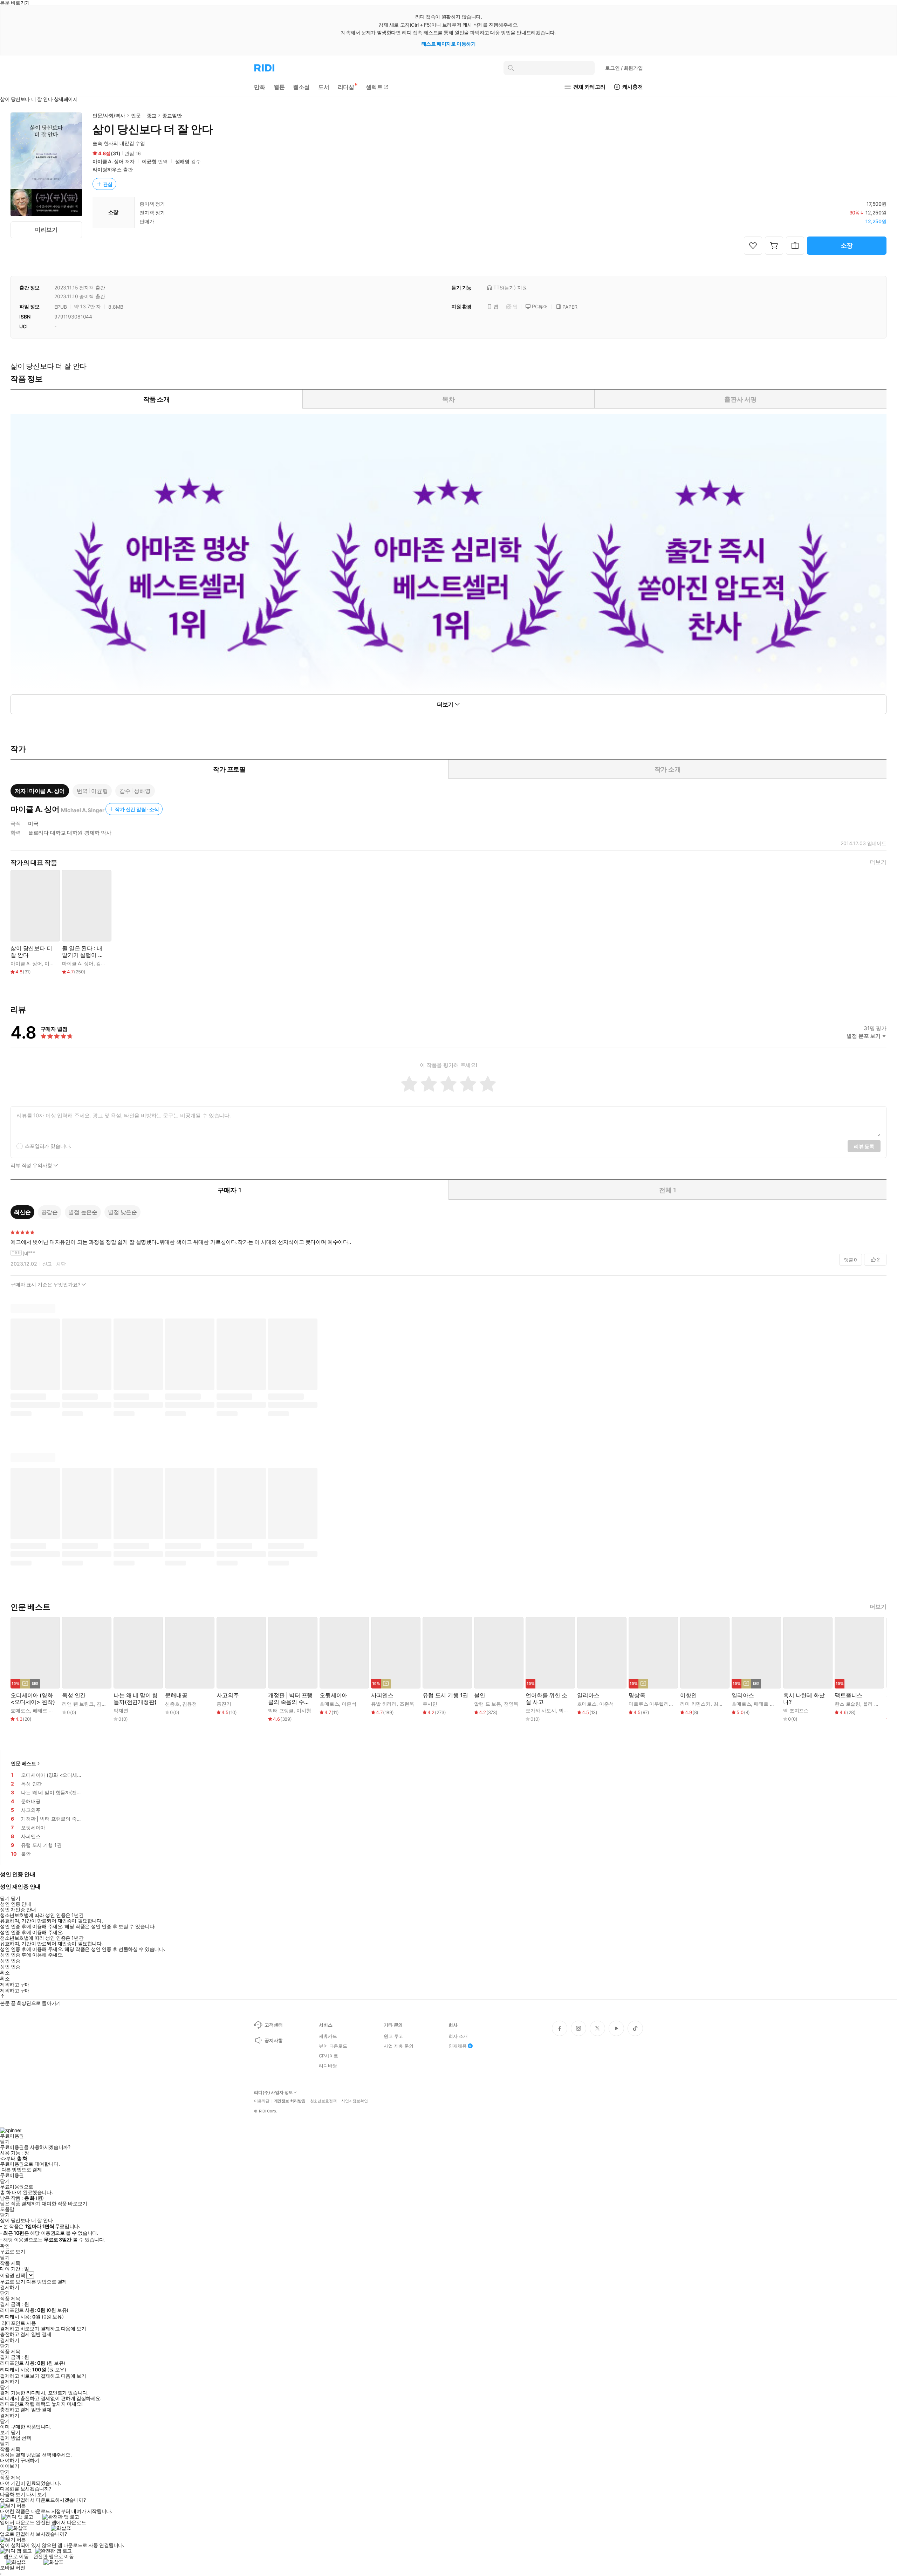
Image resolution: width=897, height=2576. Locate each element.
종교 (152, 115)
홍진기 (224, 1704)
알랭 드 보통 (488, 1704)
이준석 (349, 1704)
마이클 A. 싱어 (108, 161)
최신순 (22, 1212)
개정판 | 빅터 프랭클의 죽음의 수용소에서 (290, 1699)
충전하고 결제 (15, 2334)
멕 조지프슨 (796, 1710)
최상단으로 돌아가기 (39, 2003)
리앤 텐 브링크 (78, 1704)
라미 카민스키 (695, 1704)
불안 (480, 1695)
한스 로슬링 (847, 1704)
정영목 (511, 1704)
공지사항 (273, 2040)
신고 (47, 1264)
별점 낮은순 (122, 1212)
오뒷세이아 (333, 1695)
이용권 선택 (12, 2275)
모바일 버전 (12, 2567)
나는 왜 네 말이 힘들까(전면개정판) (136, 1699)
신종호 (172, 1704)
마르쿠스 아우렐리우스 (653, 1704)
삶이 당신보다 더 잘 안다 (31, 952)
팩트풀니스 (848, 1695)
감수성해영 (135, 791)
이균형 (149, 161)
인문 (136, 115)
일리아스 (588, 1695)
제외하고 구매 (15, 1985)
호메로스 (20, 1710)
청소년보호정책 (323, 2101)
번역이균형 (92, 791)
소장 (847, 245)
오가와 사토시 (541, 1710)
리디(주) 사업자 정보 (273, 2092)
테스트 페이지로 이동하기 (449, 44)
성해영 (183, 161)
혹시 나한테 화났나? (804, 1699)
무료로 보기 (12, 2282)
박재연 (121, 1710)
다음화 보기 (12, 2494)
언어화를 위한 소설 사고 (546, 1699)
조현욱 (407, 1704)
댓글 (851, 1260)
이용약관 (262, 2101)
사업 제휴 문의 (399, 2046)
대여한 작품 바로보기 (64, 2204)
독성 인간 (74, 1695)
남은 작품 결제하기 (20, 2204)
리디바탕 (328, 2065)
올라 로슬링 (876, 1704)
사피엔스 (382, 1695)
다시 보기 (36, 2494)
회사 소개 (458, 2036)
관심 (108, 184)
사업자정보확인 (355, 2101)
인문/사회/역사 (109, 115)
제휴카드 (328, 2036)
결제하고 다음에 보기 (63, 2329)
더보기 (878, 862)
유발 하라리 (384, 1704)
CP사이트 (328, 2056)
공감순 (50, 1212)
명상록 (637, 1695)
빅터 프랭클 (281, 1710)
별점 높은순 (83, 1212)
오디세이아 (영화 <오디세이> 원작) (33, 1699)
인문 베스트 (23, 1763)
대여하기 (9, 2460)
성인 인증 (10, 1961)
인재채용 (457, 2046)
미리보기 (46, 229)
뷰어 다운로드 (333, 2046)
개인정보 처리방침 (290, 2101)
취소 (5, 1973)
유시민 (430, 1704)
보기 (5, 2432)
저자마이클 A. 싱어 (40, 791)
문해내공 (176, 1695)
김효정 (104, 1704)
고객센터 (273, 2025)
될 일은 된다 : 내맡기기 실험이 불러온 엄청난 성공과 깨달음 (83, 952)
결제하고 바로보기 (20, 2329)
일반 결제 (41, 2334)
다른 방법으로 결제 (22, 2170)
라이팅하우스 (107, 169)
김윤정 (190, 1704)
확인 (5, 2246)
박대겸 (566, 1710)
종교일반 (172, 115)
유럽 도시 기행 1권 (445, 1695)
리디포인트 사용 (19, 2323)
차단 (61, 1264)
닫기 (16, 2432)
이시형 (304, 1710)
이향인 (689, 1695)
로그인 (624, 68)
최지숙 (721, 1704)
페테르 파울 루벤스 (53, 1710)
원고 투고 (393, 2036)
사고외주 (228, 1695)
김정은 (103, 963)
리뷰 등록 (864, 1146)
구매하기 (30, 2460)
